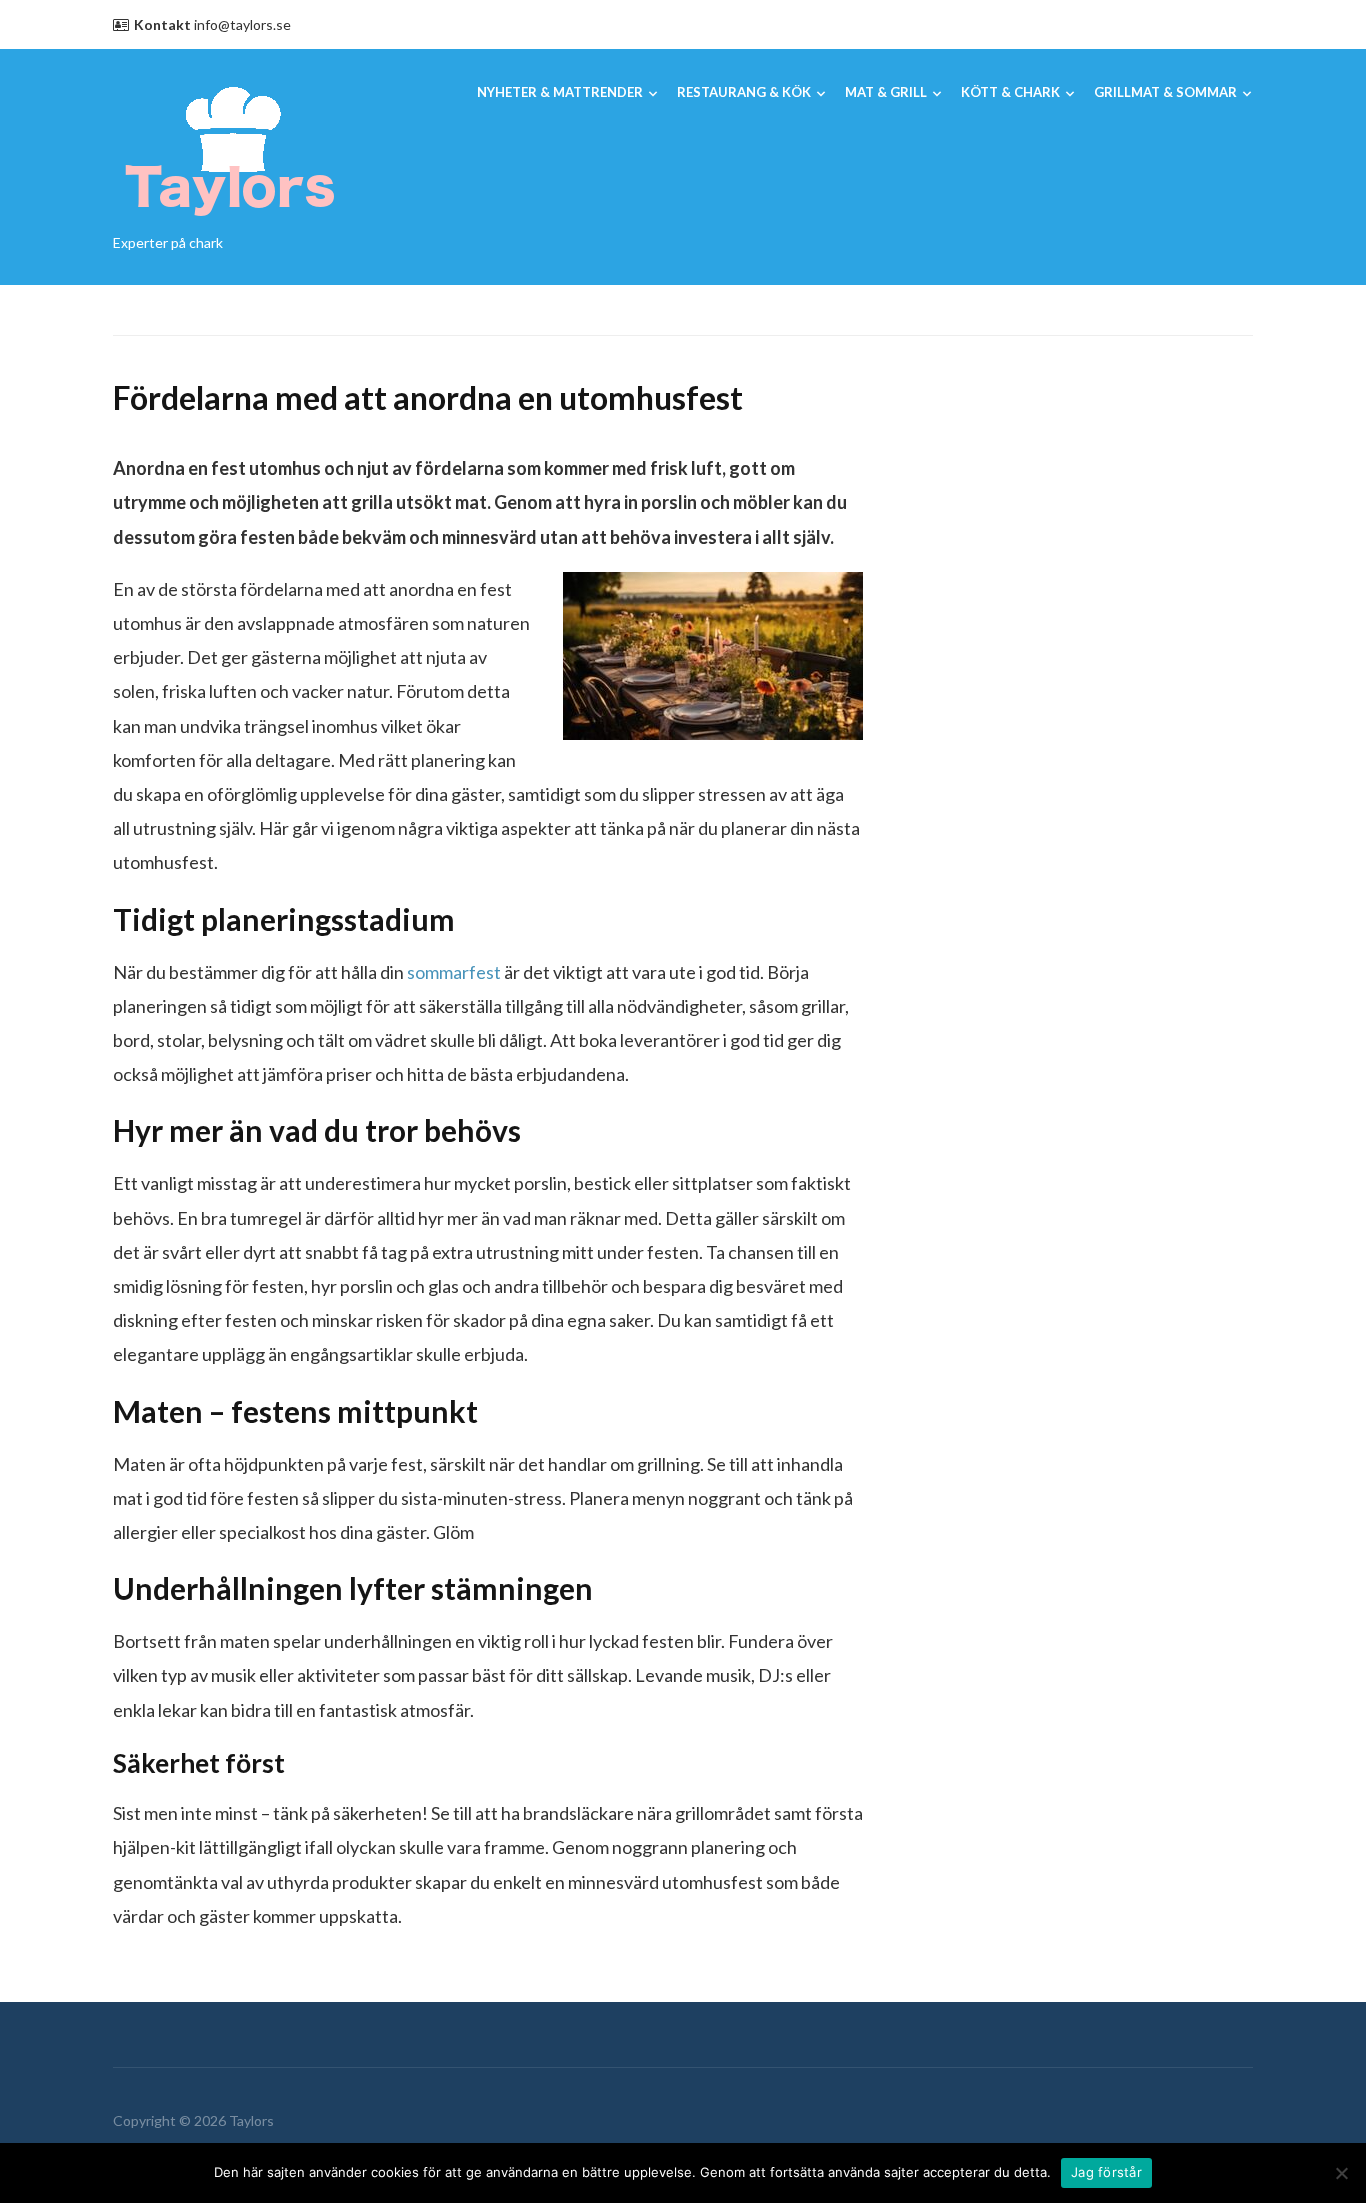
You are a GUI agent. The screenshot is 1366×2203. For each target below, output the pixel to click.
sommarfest (454, 972)
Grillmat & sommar (1165, 92)
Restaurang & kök (744, 92)
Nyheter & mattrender (560, 92)
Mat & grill (886, 92)
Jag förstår (1106, 2172)
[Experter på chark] (230, 147)
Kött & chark (1010, 92)
